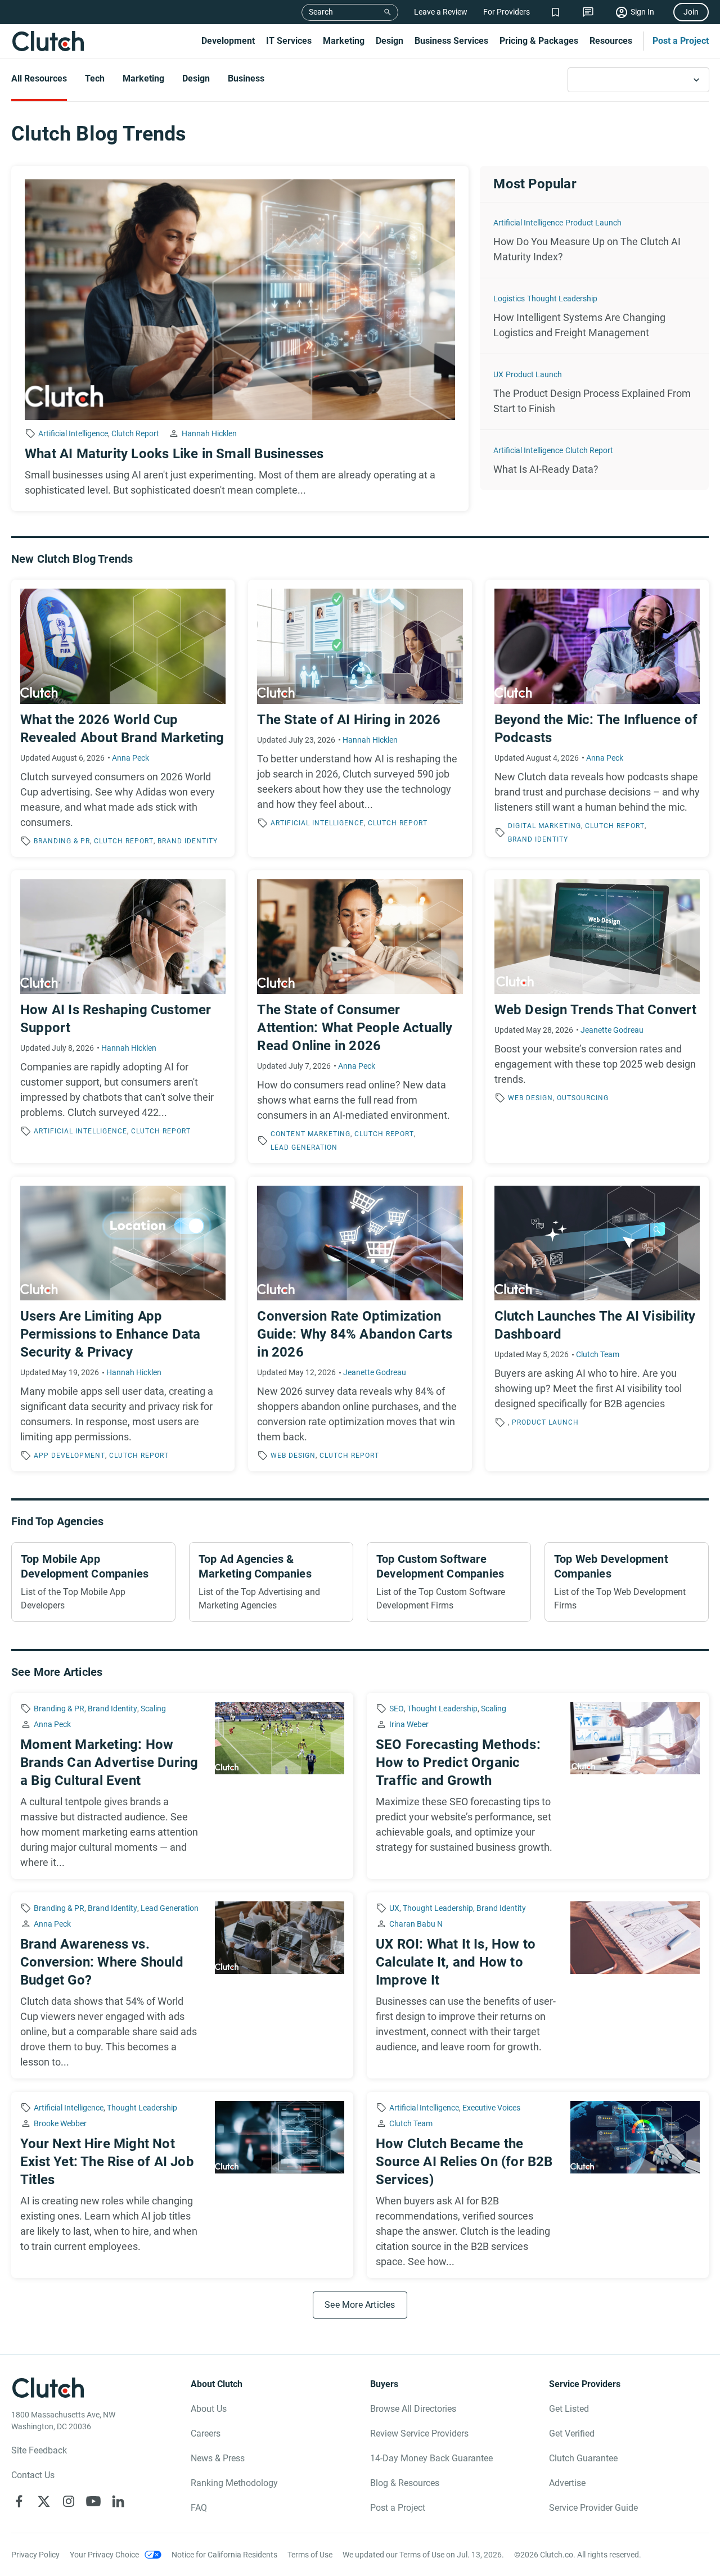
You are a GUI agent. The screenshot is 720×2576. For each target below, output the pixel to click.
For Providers (507, 12)
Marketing (344, 41)
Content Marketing (310, 1134)
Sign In (642, 12)
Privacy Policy (35, 2555)
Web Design (530, 1098)
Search (321, 12)
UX (498, 374)
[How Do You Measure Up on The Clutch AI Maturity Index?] (594, 240)
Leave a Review (441, 12)
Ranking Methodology (234, 2483)
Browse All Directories (413, 2409)
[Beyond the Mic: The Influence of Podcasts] (597, 718)
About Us (209, 2409)
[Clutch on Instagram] (69, 2501)
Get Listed (569, 2409)
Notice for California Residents (224, 2555)
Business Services (451, 41)
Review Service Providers (419, 2433)
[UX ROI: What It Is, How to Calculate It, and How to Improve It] (538, 1985)
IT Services (289, 41)
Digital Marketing (544, 826)
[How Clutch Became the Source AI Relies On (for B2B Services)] (538, 2185)
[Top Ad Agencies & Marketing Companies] (271, 1582)
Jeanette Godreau (612, 1030)
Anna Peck (130, 758)
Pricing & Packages (539, 41)
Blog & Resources (405, 2483)
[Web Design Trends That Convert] (597, 1017)
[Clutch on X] (44, 2501)
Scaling (153, 1709)
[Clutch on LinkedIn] (118, 2501)
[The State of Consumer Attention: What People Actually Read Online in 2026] (360, 1017)
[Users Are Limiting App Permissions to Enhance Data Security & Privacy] (123, 1324)
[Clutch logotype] (48, 41)
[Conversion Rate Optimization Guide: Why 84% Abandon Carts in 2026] (360, 1324)
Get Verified (572, 2433)
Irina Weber (409, 1724)
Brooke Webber (60, 2123)
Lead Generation (304, 1147)
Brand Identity (188, 841)
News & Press (218, 2458)
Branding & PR (62, 841)
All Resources (39, 78)
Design (390, 41)
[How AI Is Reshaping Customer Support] (123, 1017)
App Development (69, 1456)
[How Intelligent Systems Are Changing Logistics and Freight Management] (594, 316)
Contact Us (33, 2475)
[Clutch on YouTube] (93, 2501)
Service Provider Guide (593, 2508)
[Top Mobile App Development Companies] (93, 1582)
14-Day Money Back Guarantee (431, 2458)
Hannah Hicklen (209, 433)
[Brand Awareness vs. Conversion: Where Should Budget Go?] (182, 1985)
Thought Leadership (562, 299)
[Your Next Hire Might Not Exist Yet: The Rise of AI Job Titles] (182, 2185)
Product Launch (593, 223)
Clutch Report (135, 433)
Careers (206, 2433)
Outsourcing (583, 1098)
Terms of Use (310, 2555)
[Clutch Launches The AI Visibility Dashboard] (597, 1324)
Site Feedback (39, 2450)
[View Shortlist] (555, 12)
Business (246, 78)
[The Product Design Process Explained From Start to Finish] (594, 392)
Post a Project (681, 41)
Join (691, 12)
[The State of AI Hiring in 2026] (360, 718)
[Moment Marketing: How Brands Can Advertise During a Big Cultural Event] (182, 1786)
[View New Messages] (588, 12)
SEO (397, 1709)
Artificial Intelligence (73, 433)
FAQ (199, 2508)
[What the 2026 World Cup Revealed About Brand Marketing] (123, 718)
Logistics (509, 299)
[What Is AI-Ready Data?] (594, 460)
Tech (95, 78)
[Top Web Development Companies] (627, 1582)
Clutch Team (598, 1354)
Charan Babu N (416, 1924)
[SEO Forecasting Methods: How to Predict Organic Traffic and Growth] (538, 1786)
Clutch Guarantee (583, 2458)
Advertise (567, 2483)
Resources (611, 41)
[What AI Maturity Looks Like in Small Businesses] (240, 338)
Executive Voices (491, 2108)
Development (228, 41)
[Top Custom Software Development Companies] (449, 1582)
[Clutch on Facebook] (19, 2501)
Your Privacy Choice (104, 2555)
